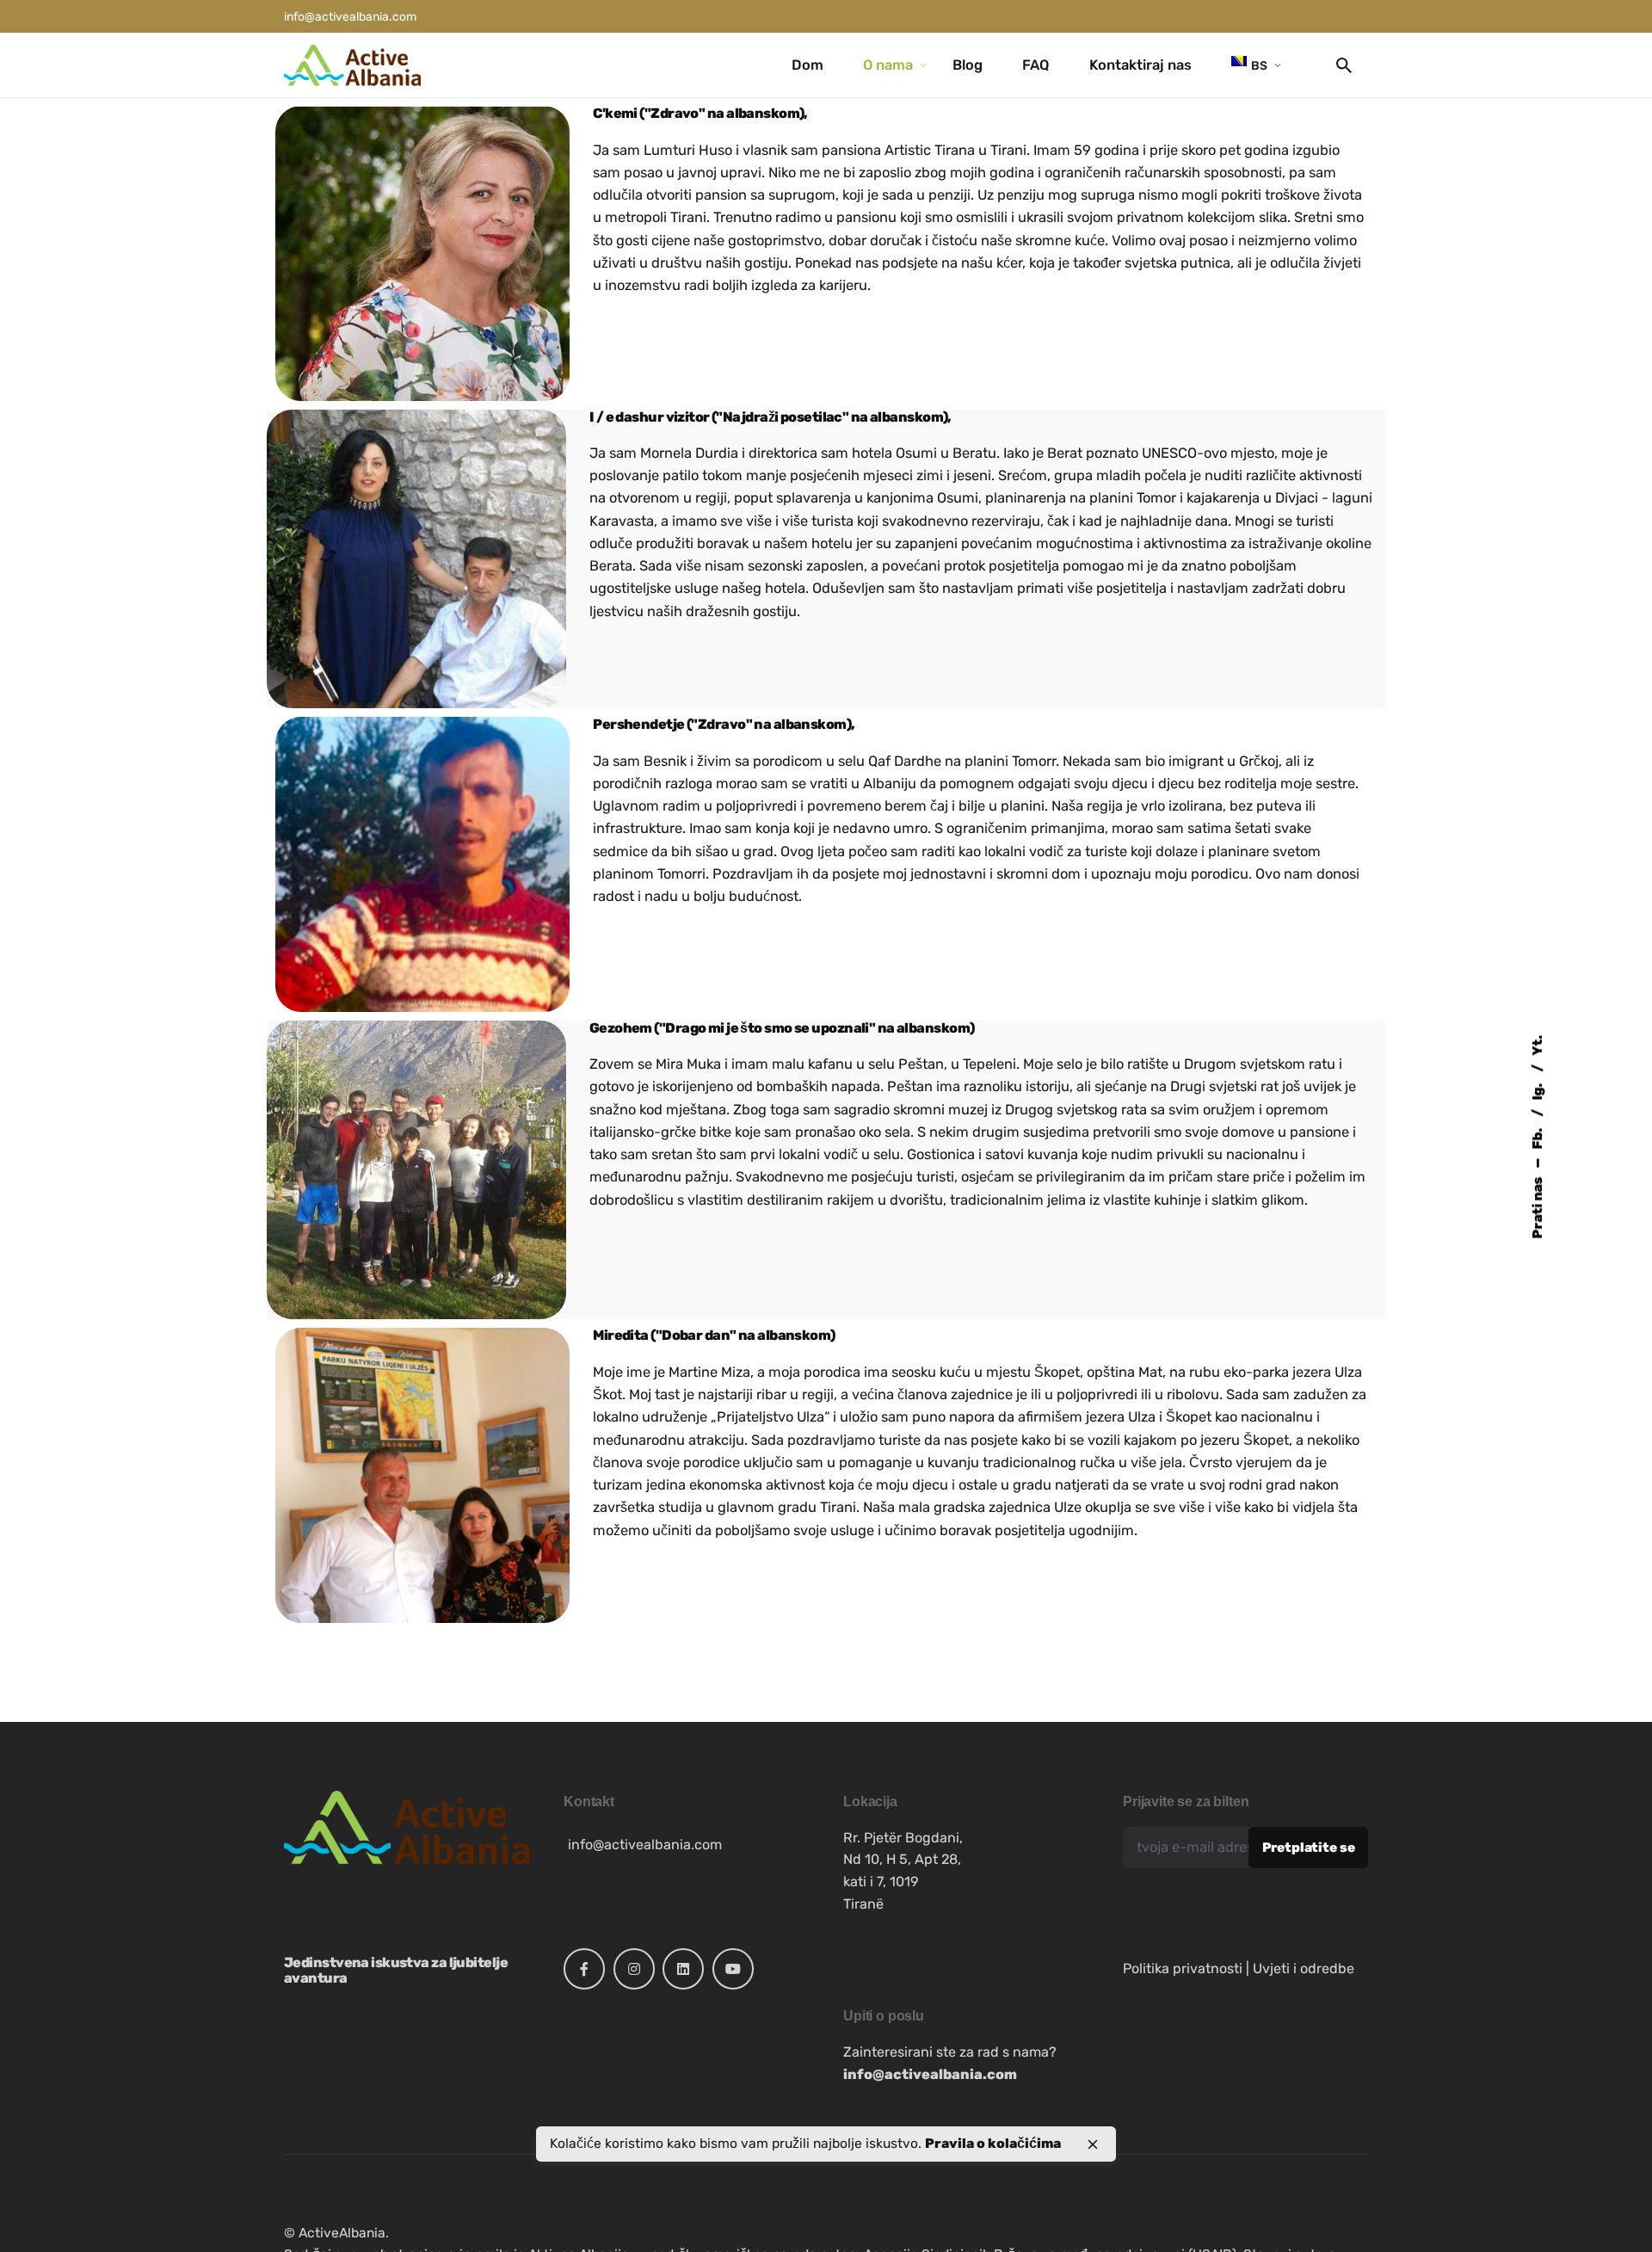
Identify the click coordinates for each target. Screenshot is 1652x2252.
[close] (1093, 2144)
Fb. (1537, 1137)
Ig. (1537, 1090)
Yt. (1537, 1045)
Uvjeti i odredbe (1304, 1968)
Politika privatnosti (1183, 1968)
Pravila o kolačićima (993, 2143)
